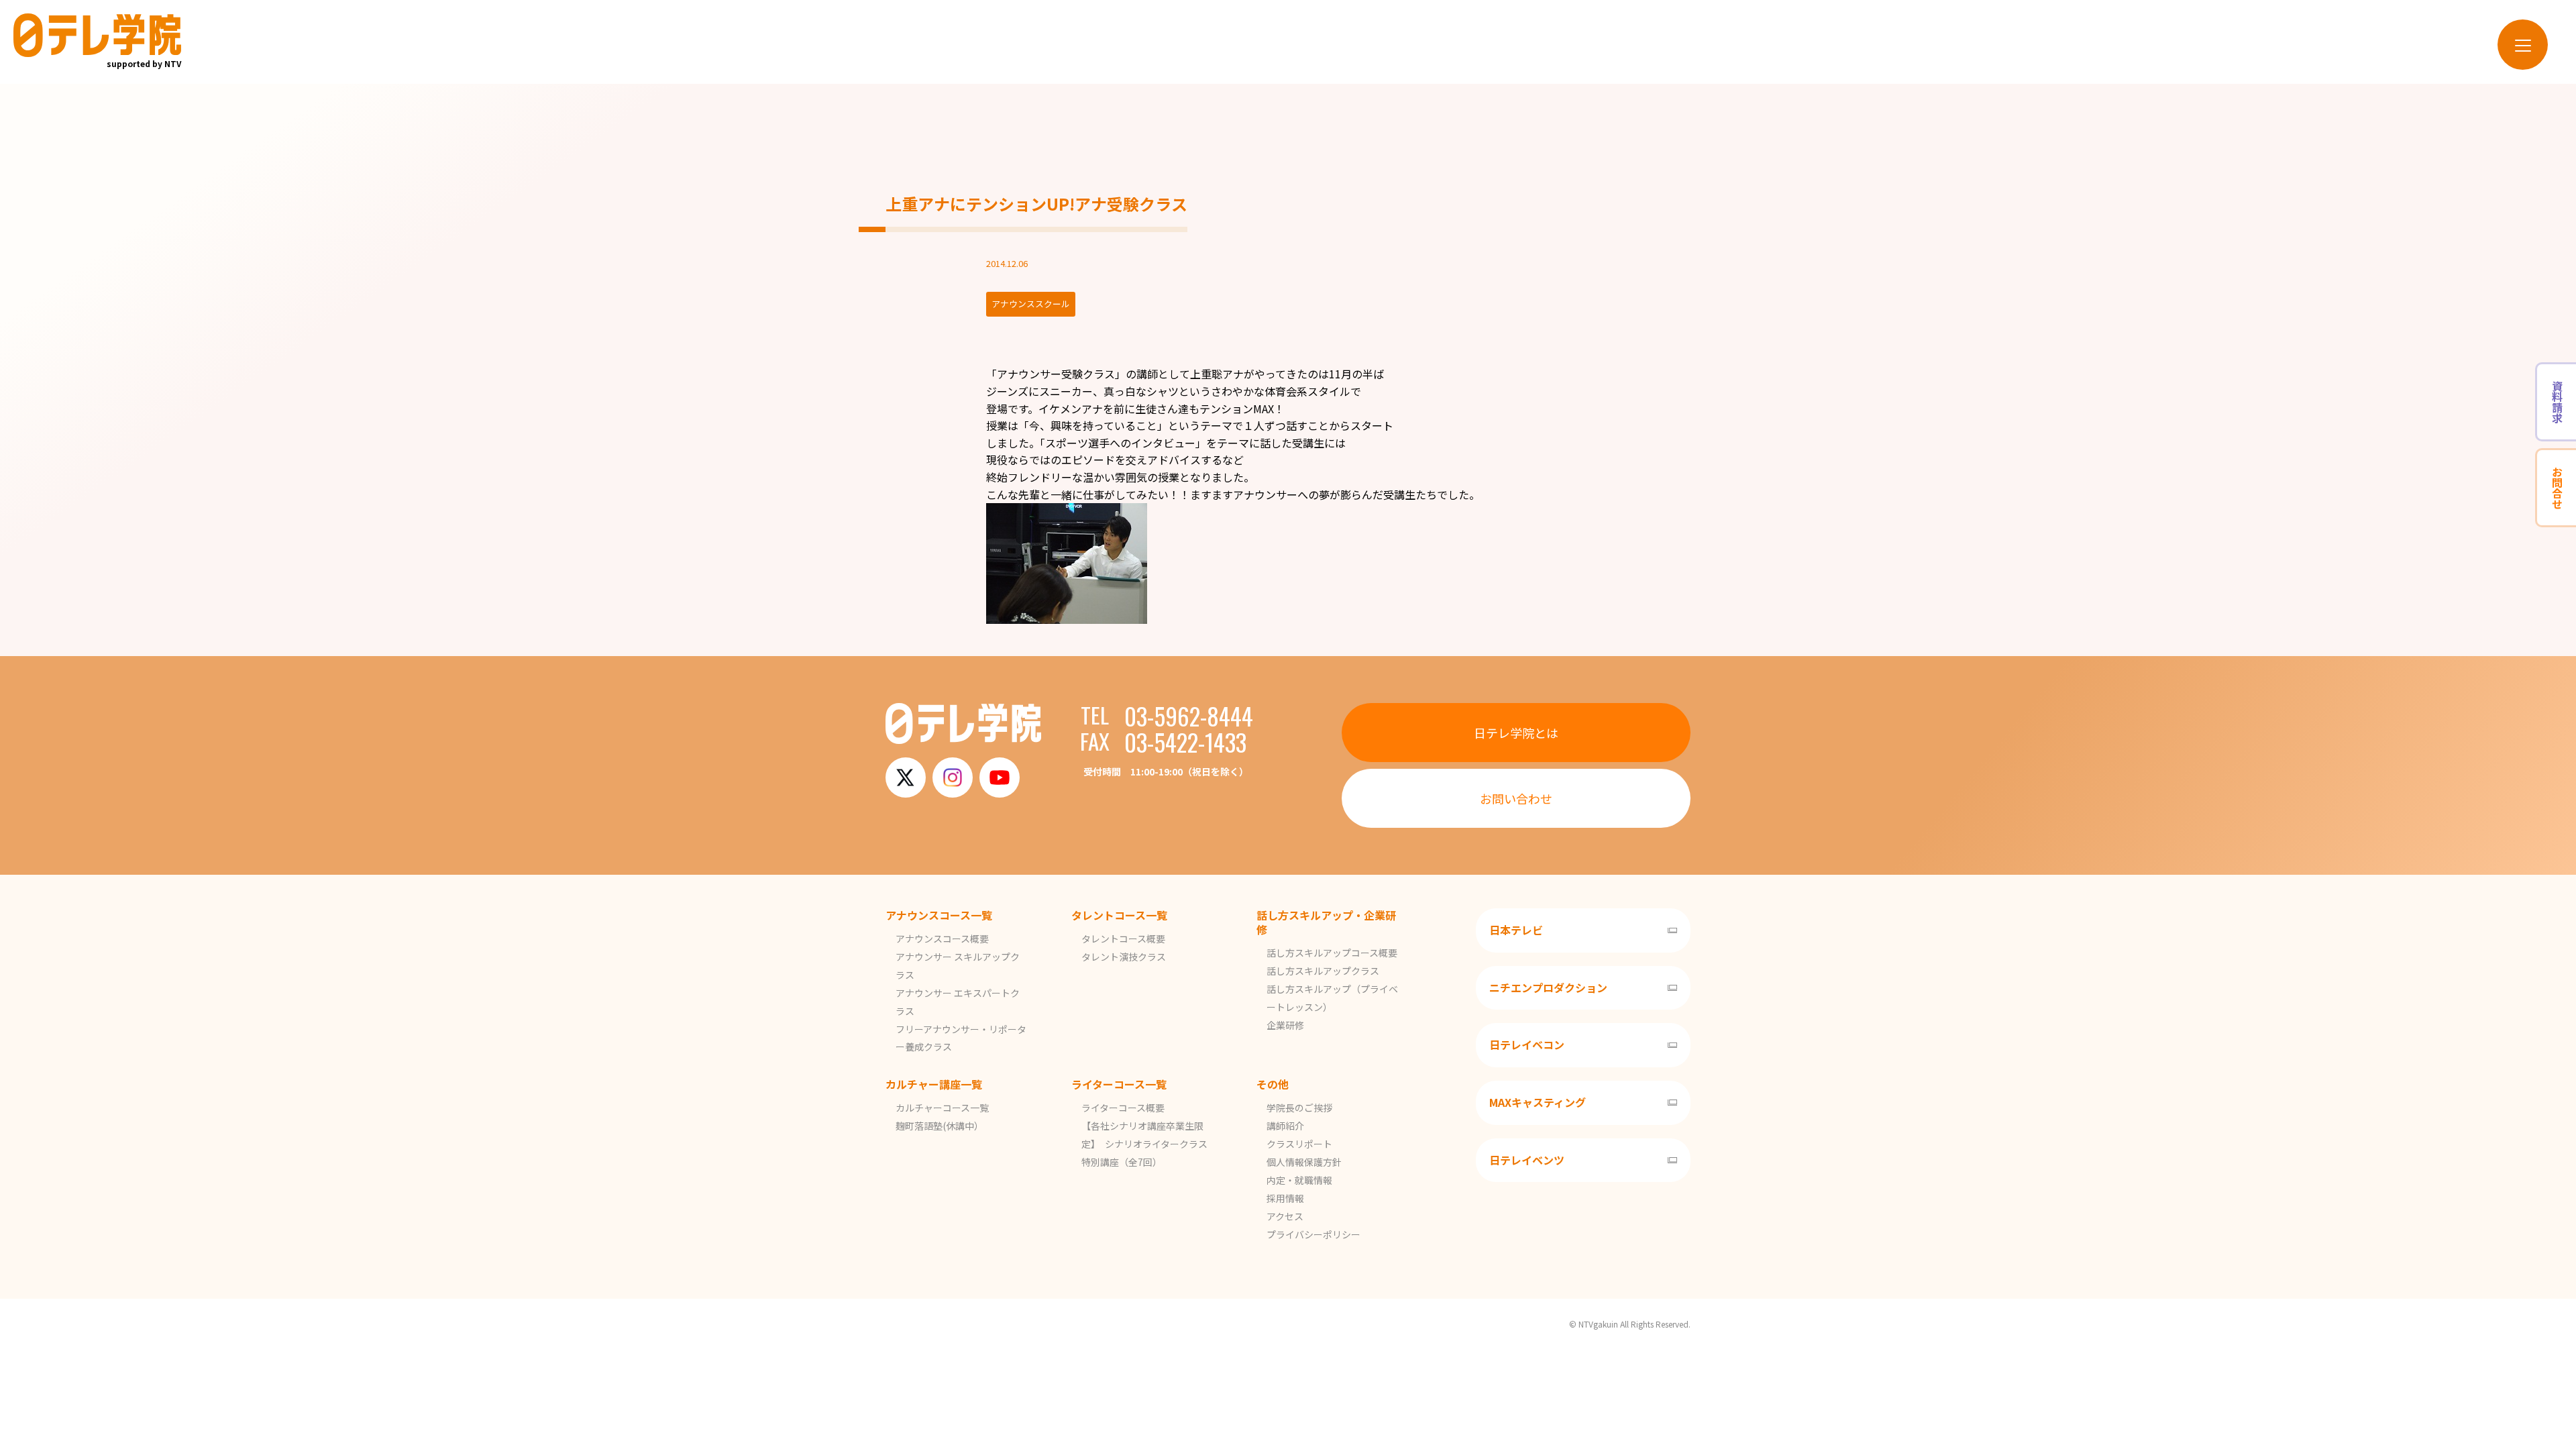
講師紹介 (1285, 1126)
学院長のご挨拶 (1299, 1108)
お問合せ (2557, 488)
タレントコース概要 (1123, 938)
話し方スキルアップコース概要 (1332, 953)
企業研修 (1285, 1025)
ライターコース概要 (1123, 1108)
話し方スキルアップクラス (1323, 971)
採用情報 (1285, 1198)
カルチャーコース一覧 (942, 1108)
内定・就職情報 (1299, 1180)
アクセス (1285, 1216)
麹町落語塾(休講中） (940, 1126)
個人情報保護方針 (1304, 1162)
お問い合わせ (1516, 798)
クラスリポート (1299, 1144)
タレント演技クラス (1124, 957)
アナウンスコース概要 (942, 938)
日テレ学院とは (1516, 733)
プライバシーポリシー (1313, 1234)
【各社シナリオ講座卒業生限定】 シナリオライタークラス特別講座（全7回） (1144, 1144)
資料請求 (2557, 402)
